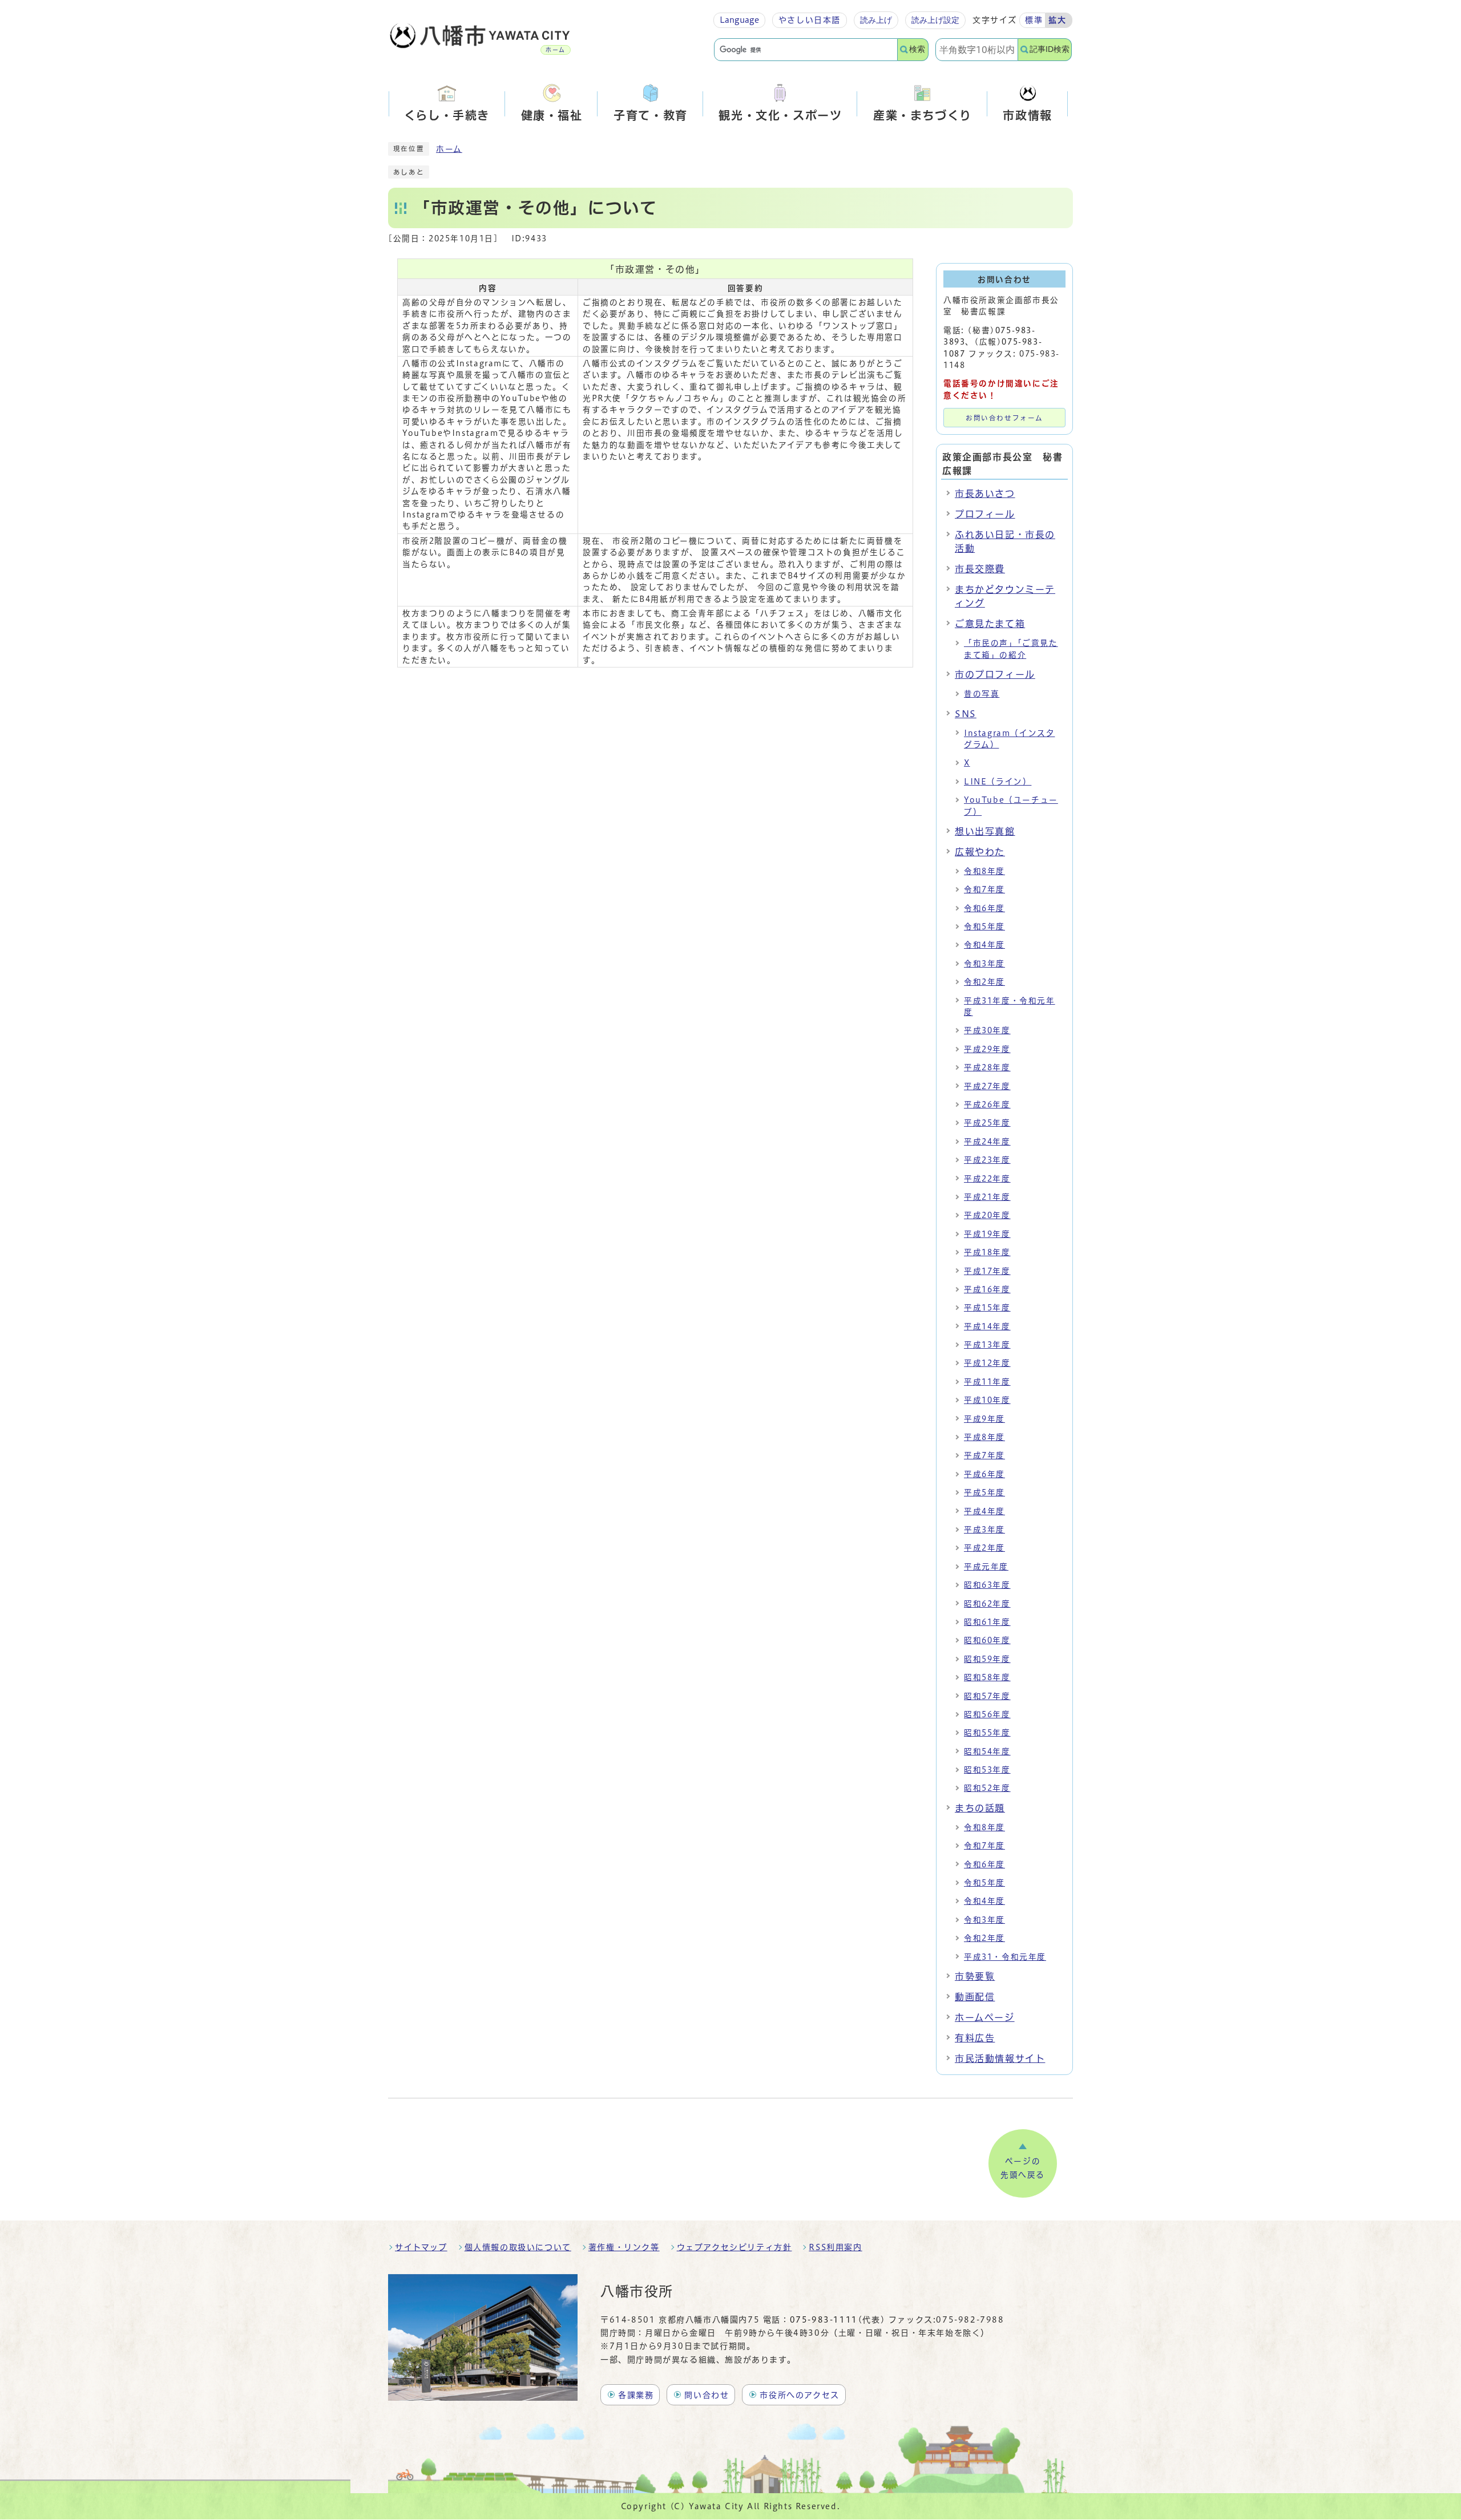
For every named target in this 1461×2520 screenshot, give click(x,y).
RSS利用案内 (835, 2247)
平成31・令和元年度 (1005, 1957)
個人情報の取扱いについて (518, 2247)
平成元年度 (986, 1567)
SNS (966, 714)
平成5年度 (984, 1492)
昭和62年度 (987, 1604)
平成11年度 (987, 1382)
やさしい (810, 20)
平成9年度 (984, 1419)
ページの (1023, 2168)
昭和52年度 (987, 1788)
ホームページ (985, 2017)
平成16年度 (987, 1289)
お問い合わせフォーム (1004, 418)
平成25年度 (987, 1123)
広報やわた (980, 852)
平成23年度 (987, 1160)
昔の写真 (982, 694)
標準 (1034, 20)
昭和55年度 (987, 1733)
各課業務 (636, 2395)
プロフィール (985, 514)
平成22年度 (987, 1179)
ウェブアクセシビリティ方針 (734, 2247)
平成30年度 (987, 1030)
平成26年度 (987, 1105)
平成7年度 (984, 1455)
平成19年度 (987, 1234)
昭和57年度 (987, 1696)
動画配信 (975, 1997)
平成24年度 (987, 1142)
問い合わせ (707, 2395)
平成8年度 (984, 1437)
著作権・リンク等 (624, 2247)
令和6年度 (984, 908)
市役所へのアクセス (799, 2395)
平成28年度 (987, 1067)
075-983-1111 (824, 2320)
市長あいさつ (985, 494)
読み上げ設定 (935, 20)
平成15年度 (987, 1308)
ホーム (449, 149)
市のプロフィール (995, 674)
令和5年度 (984, 927)
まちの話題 (980, 1808)
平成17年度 (987, 1271)
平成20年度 (987, 1215)
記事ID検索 (1050, 49)
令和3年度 (984, 964)
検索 (917, 49)
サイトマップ (421, 2247)
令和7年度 (984, 889)
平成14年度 (987, 1326)
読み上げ (876, 20)
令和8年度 (984, 871)
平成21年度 (987, 1197)
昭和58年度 (987, 1677)
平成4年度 (984, 1511)
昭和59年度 (987, 1659)
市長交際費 (980, 569)
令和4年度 (984, 945)
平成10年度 (987, 1400)
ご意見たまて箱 (990, 624)
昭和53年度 (987, 1770)
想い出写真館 (985, 831)
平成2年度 (984, 1548)
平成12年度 (987, 1363)
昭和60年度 (987, 1640)
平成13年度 (987, 1345)
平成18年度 (987, 1252)
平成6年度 (984, 1474)
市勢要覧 (975, 1976)
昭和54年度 (987, 1752)
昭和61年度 (987, 1622)
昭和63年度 (987, 1585)
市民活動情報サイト (1000, 2058)
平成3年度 (984, 1530)
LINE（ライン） (998, 782)
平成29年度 (987, 1049)
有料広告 (975, 2038)
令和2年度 (984, 982)
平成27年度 (987, 1086)
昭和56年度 (987, 1714)
